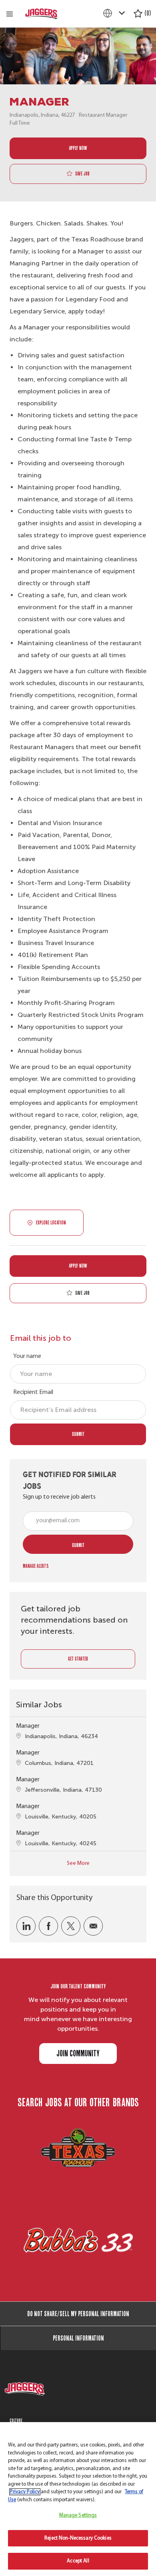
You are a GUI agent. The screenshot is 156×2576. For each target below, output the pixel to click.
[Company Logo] (42, 14)
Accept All (78, 2561)
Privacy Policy (25, 2492)
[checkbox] (78, 174)
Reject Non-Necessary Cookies (78, 2538)
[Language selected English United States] (116, 13)
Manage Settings (78, 2515)
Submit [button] (78, 1545)
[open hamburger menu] (10, 14)
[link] (36, 1566)
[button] (78, 149)
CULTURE (16, 2420)
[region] (78, 2499)
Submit (78, 1434)
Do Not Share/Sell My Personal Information (78, 2314)
